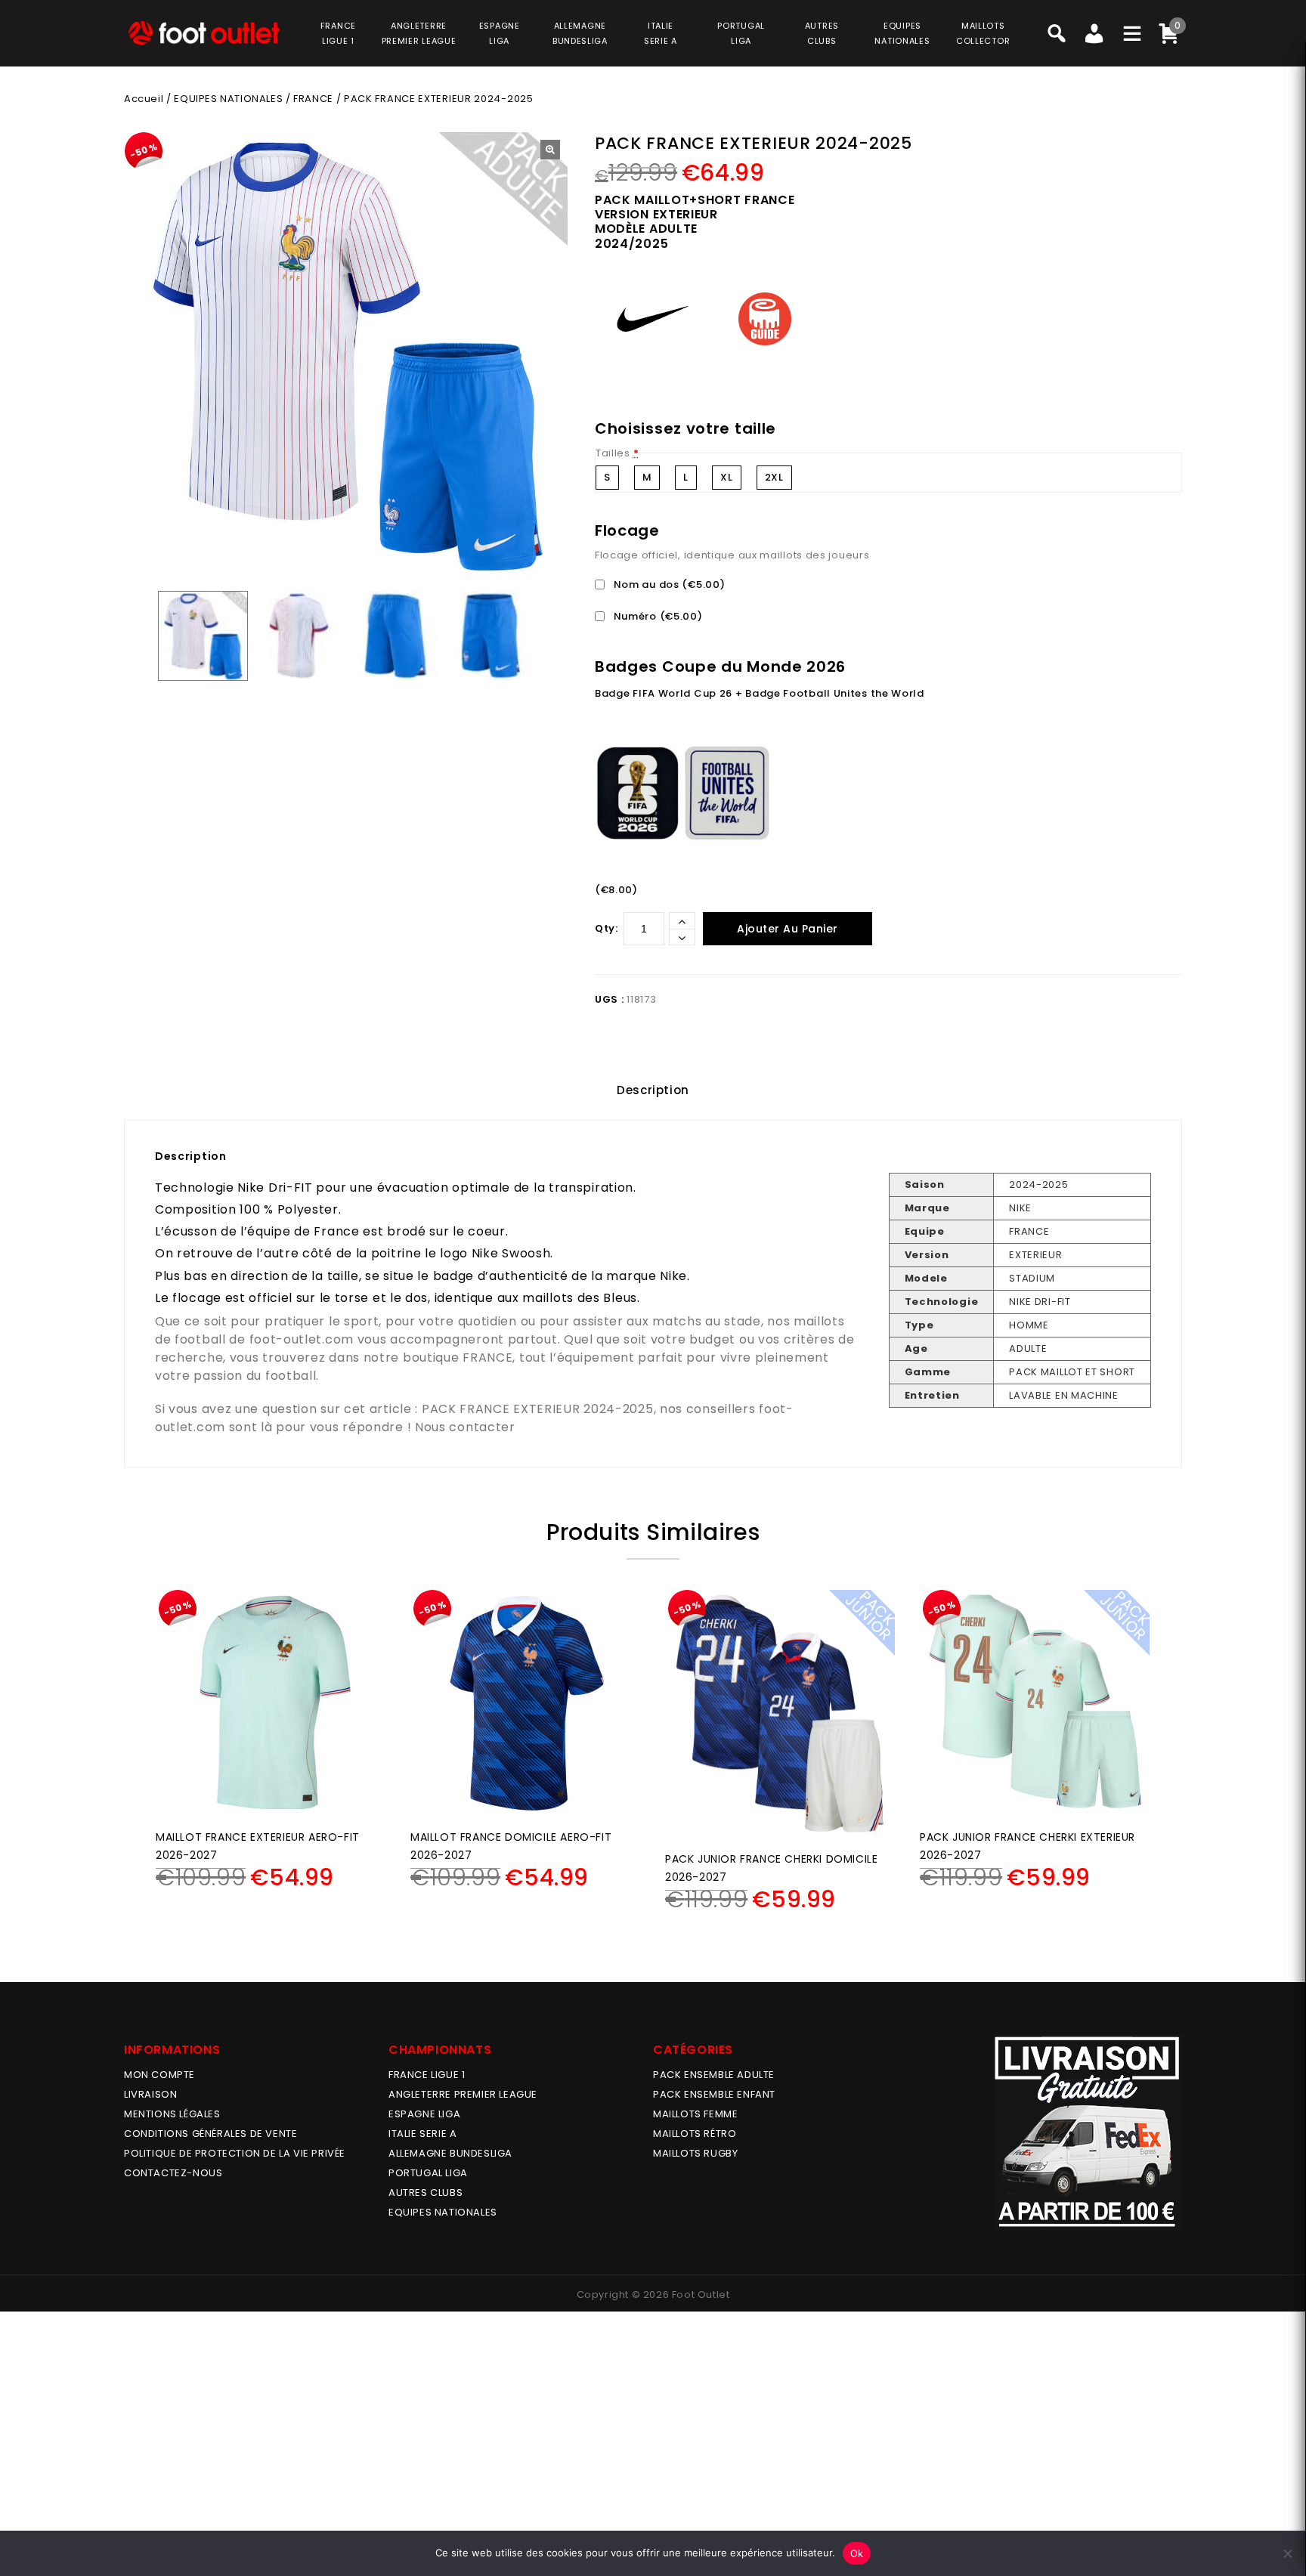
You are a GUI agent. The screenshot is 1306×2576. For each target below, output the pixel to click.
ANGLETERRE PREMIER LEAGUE (419, 33)
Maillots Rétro (695, 2134)
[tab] (653, 1090)
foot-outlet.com (302, 1339)
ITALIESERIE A (661, 33)
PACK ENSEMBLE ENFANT (714, 2094)
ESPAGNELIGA (500, 33)
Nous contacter (465, 1427)
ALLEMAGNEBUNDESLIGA (580, 33)
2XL (774, 477)
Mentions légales (172, 2114)
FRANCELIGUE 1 (338, 33)
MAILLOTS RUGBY (695, 2153)
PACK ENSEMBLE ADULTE (714, 2075)
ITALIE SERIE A (422, 2134)
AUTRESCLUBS (822, 33)
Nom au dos (668, 584)
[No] (1287, 2553)
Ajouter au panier (788, 929)
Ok (857, 2553)
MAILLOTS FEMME (695, 2114)
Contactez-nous (173, 2173)
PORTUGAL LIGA (428, 2173)
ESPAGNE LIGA (424, 2114)
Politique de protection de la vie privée (235, 2153)
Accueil (144, 99)
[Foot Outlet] (203, 33)
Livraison (150, 2094)
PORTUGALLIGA (741, 33)
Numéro (657, 616)
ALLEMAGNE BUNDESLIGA (450, 2153)
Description (653, 1090)
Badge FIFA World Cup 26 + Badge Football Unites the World (760, 693)
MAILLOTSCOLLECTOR (983, 33)
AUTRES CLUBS (426, 2193)
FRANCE (313, 99)
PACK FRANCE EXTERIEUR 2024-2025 (538, 1409)
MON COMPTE (159, 2075)
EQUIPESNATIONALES (902, 33)
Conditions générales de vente (210, 2134)
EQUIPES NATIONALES (228, 99)
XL (726, 477)
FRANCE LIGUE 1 (427, 2075)
